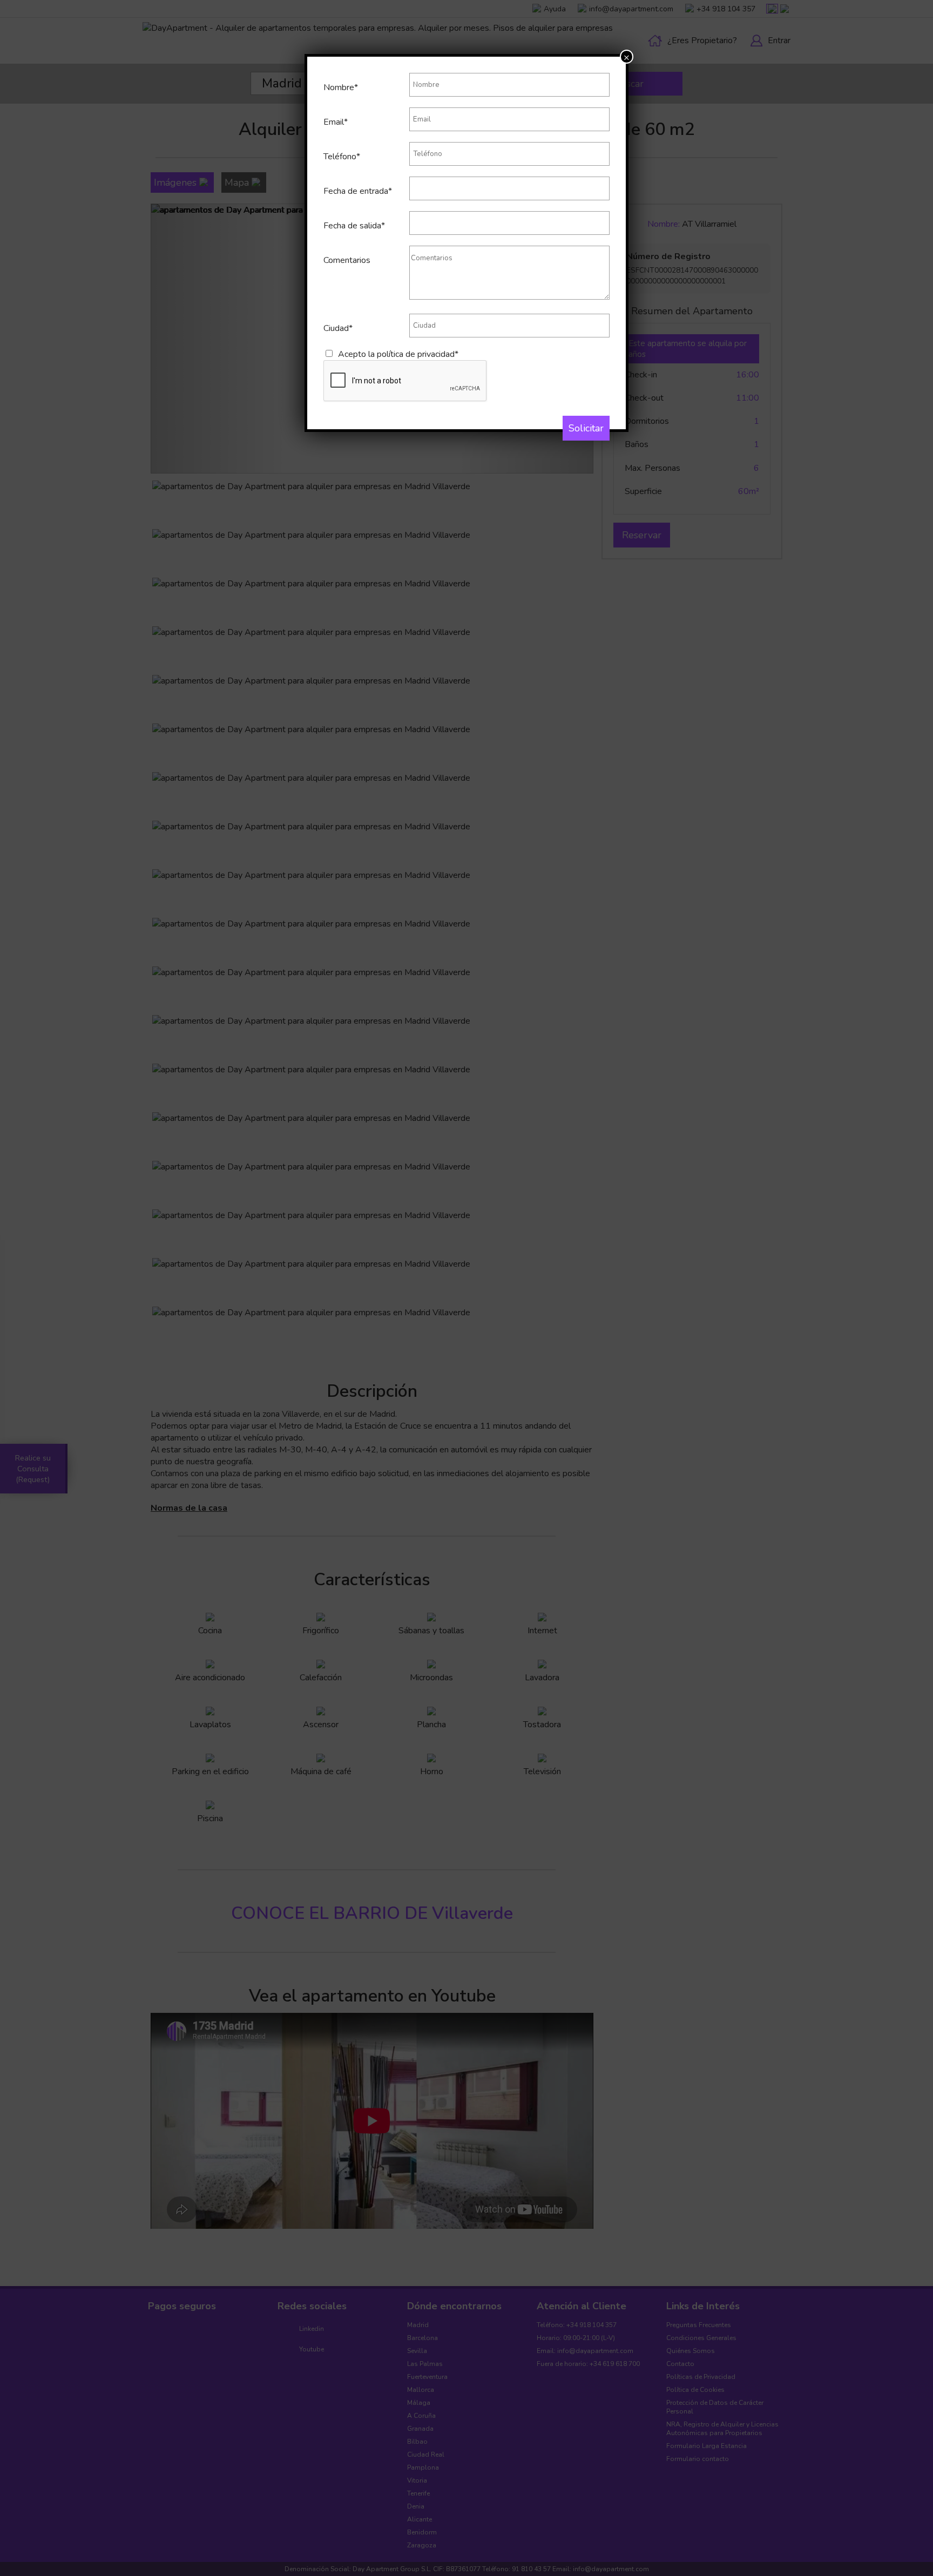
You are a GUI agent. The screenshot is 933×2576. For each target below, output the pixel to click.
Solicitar (586, 428)
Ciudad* (338, 328)
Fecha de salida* (354, 226)
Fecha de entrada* (358, 191)
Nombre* (341, 87)
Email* (336, 122)
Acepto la (398, 354)
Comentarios (347, 260)
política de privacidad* (418, 354)
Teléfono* (342, 157)
